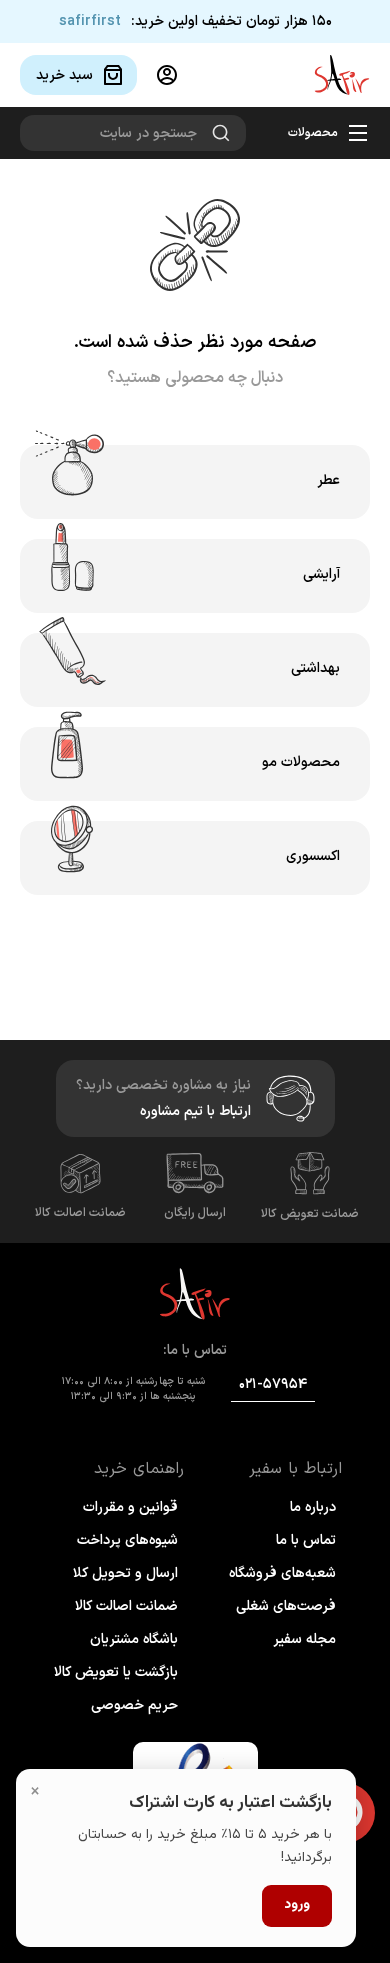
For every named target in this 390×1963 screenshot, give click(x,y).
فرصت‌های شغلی (286, 1606)
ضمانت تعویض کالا (310, 1214)
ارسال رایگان (195, 1213)
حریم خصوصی (134, 1705)
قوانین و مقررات (130, 1507)
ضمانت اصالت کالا (80, 1213)
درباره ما (313, 1507)
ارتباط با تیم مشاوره (195, 1111)
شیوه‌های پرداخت (127, 1540)
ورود (297, 1905)
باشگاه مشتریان (134, 1639)
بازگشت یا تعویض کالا (116, 1672)
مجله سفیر (304, 1639)
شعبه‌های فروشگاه (282, 1573)
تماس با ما (306, 1540)
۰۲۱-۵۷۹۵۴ (273, 1384)
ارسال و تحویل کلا (125, 1573)
